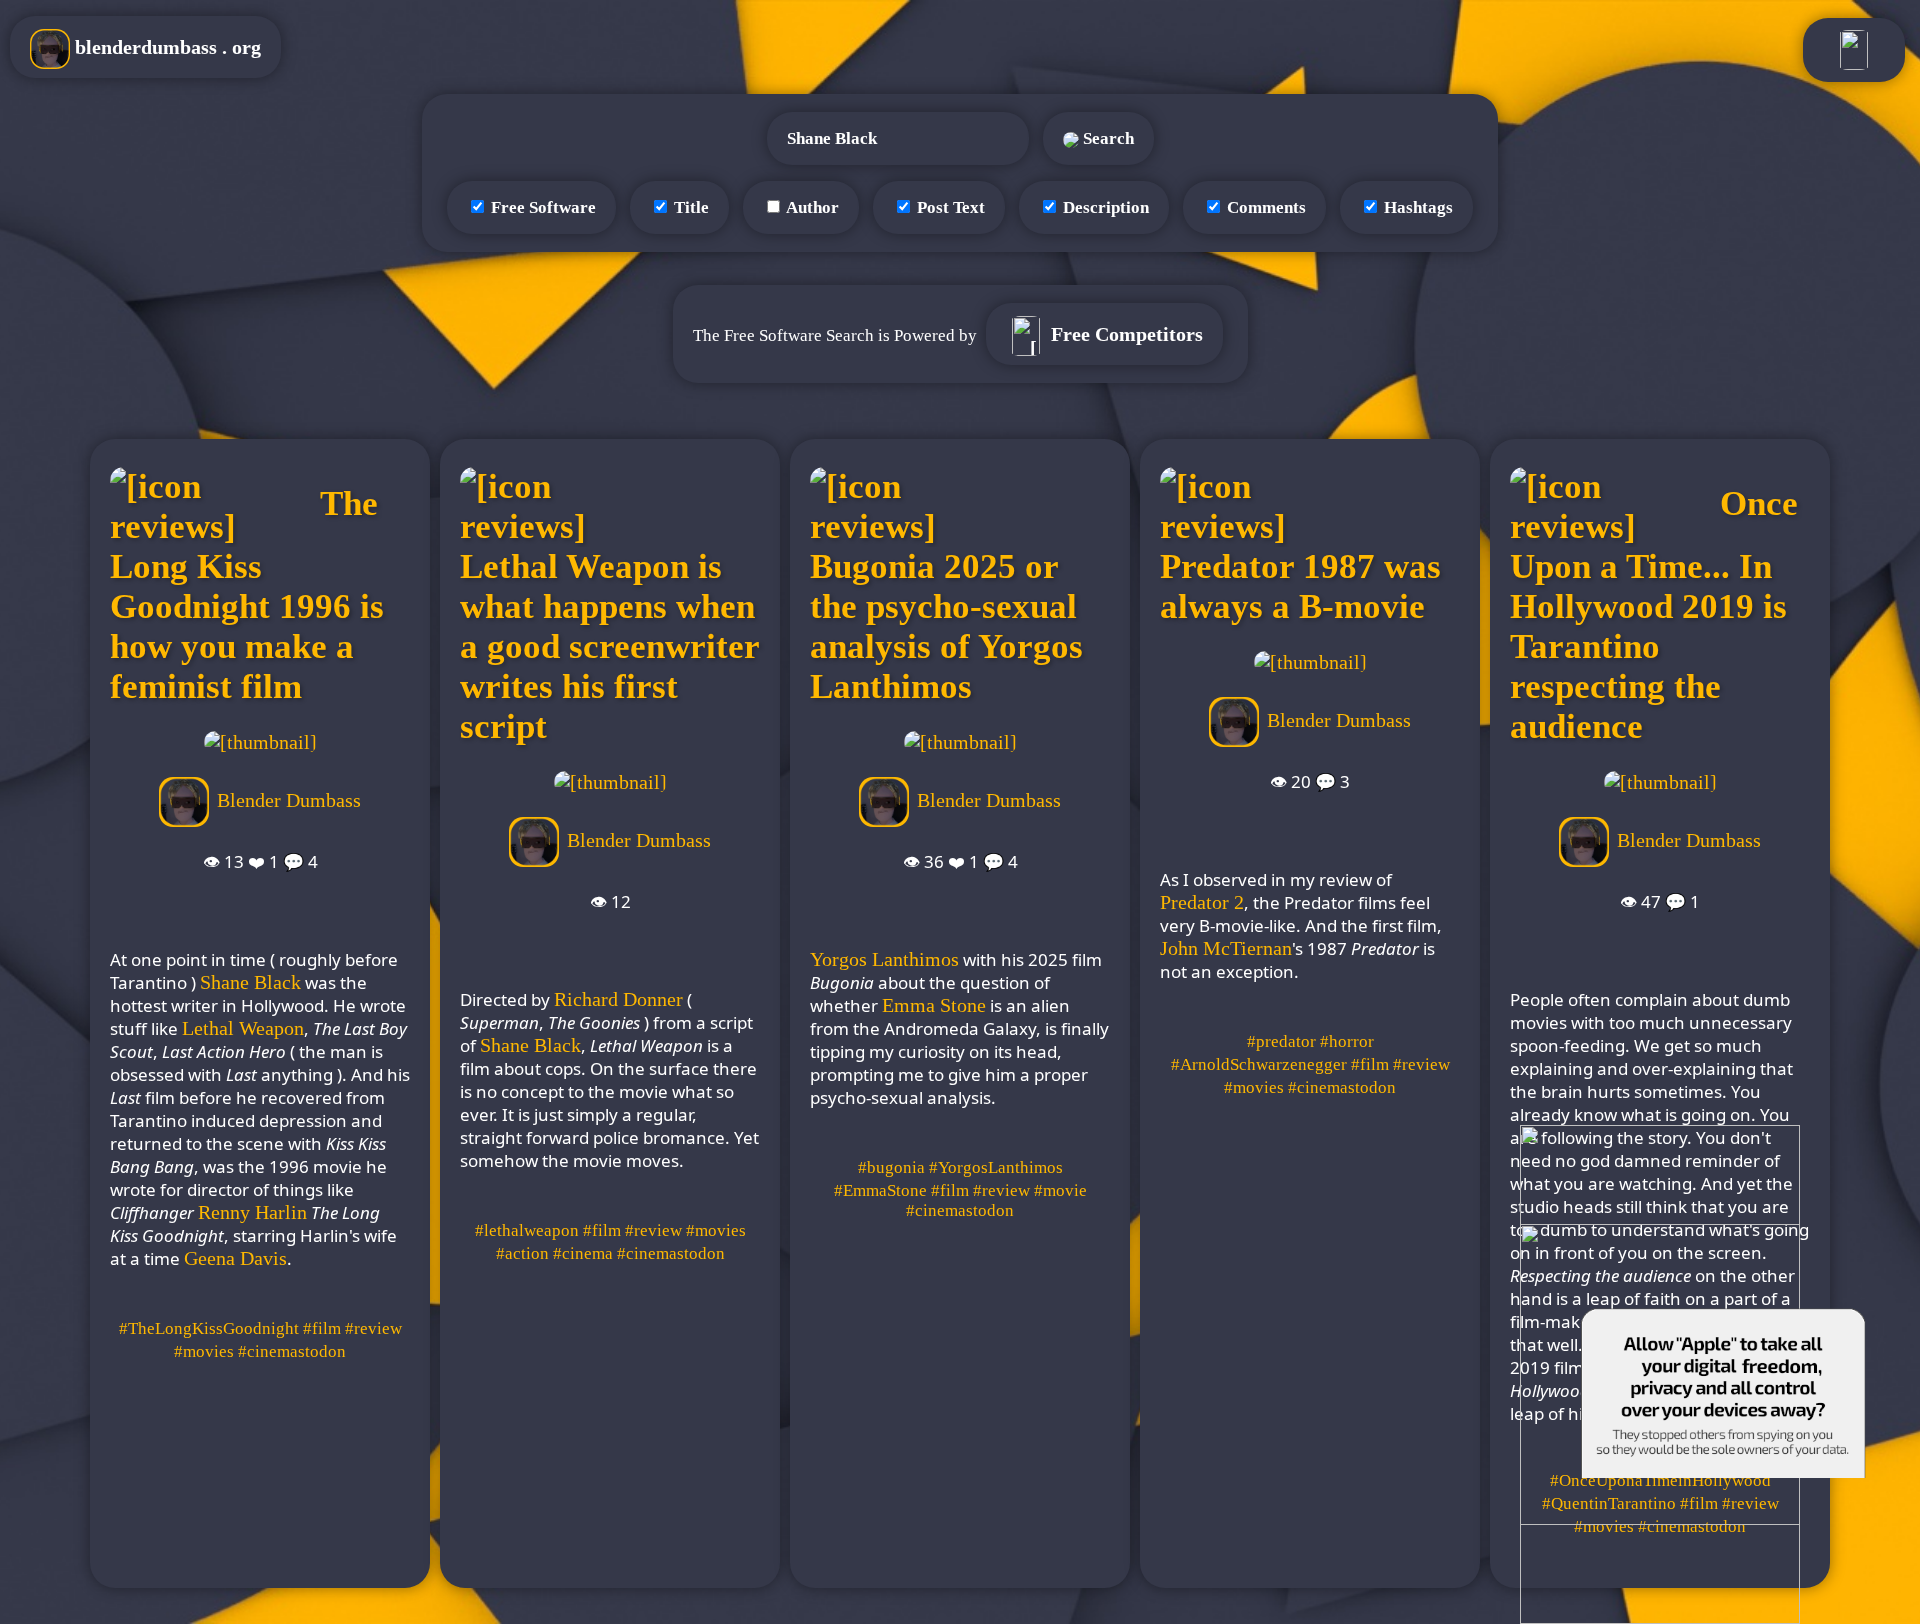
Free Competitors (1124, 334)
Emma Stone (934, 1005)
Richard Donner (618, 999)
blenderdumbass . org (165, 47)
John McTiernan (1226, 948)
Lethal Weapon (243, 1028)
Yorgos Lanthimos (884, 959)
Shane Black (250, 982)
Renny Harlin (252, 1212)
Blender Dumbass (289, 799)
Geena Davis (235, 1258)
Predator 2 (1202, 902)
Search (1106, 138)
